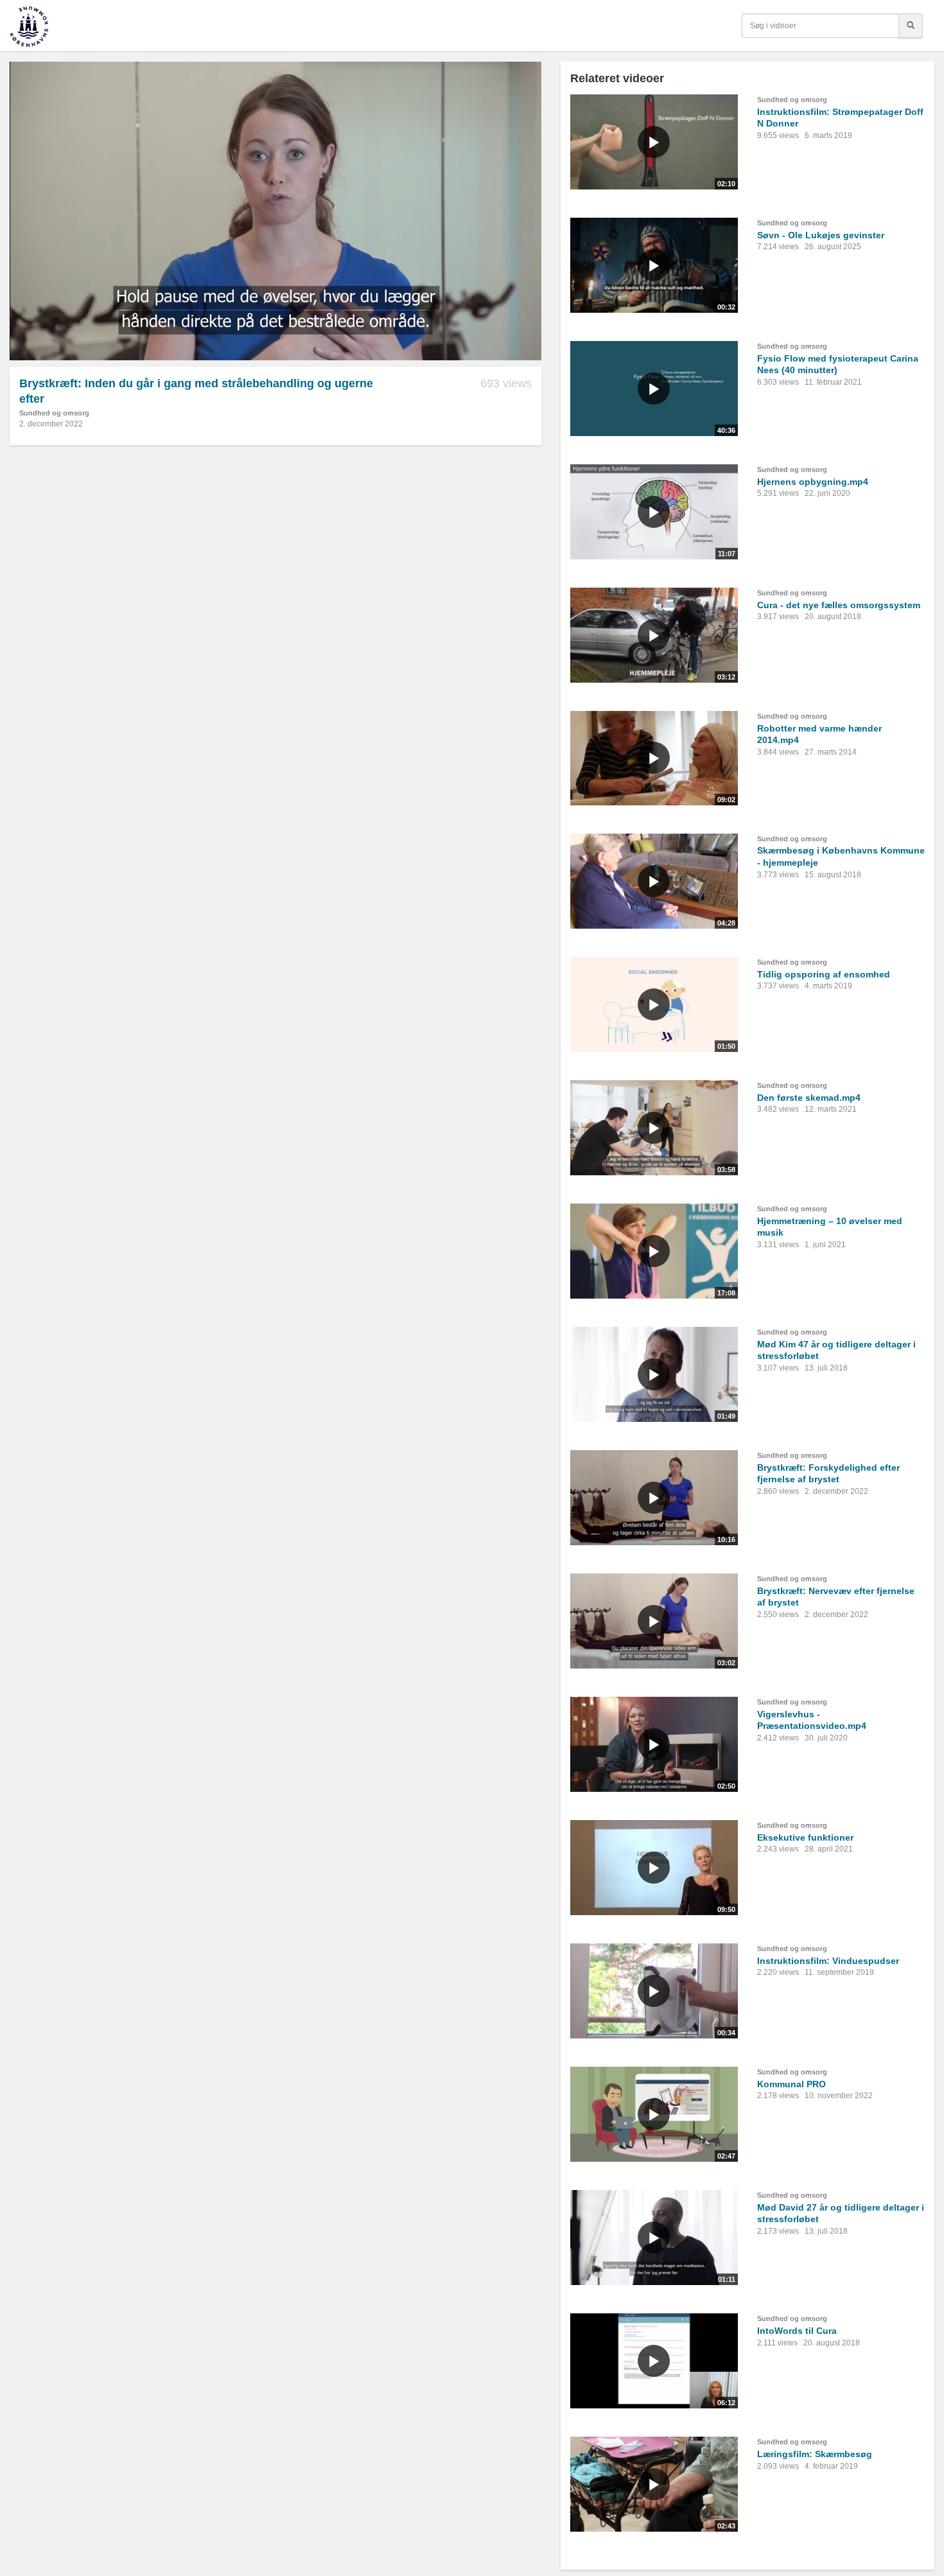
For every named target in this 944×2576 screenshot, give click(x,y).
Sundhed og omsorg (54, 413)
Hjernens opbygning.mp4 (813, 482)
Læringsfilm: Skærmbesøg (815, 2454)
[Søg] (911, 26)
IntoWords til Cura (797, 2331)
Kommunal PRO (791, 2084)
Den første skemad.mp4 (809, 1098)
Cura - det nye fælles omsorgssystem (839, 605)
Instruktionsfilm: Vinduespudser (828, 1961)
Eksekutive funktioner (805, 1837)
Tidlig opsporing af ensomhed (824, 974)
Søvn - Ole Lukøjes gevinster (821, 235)
